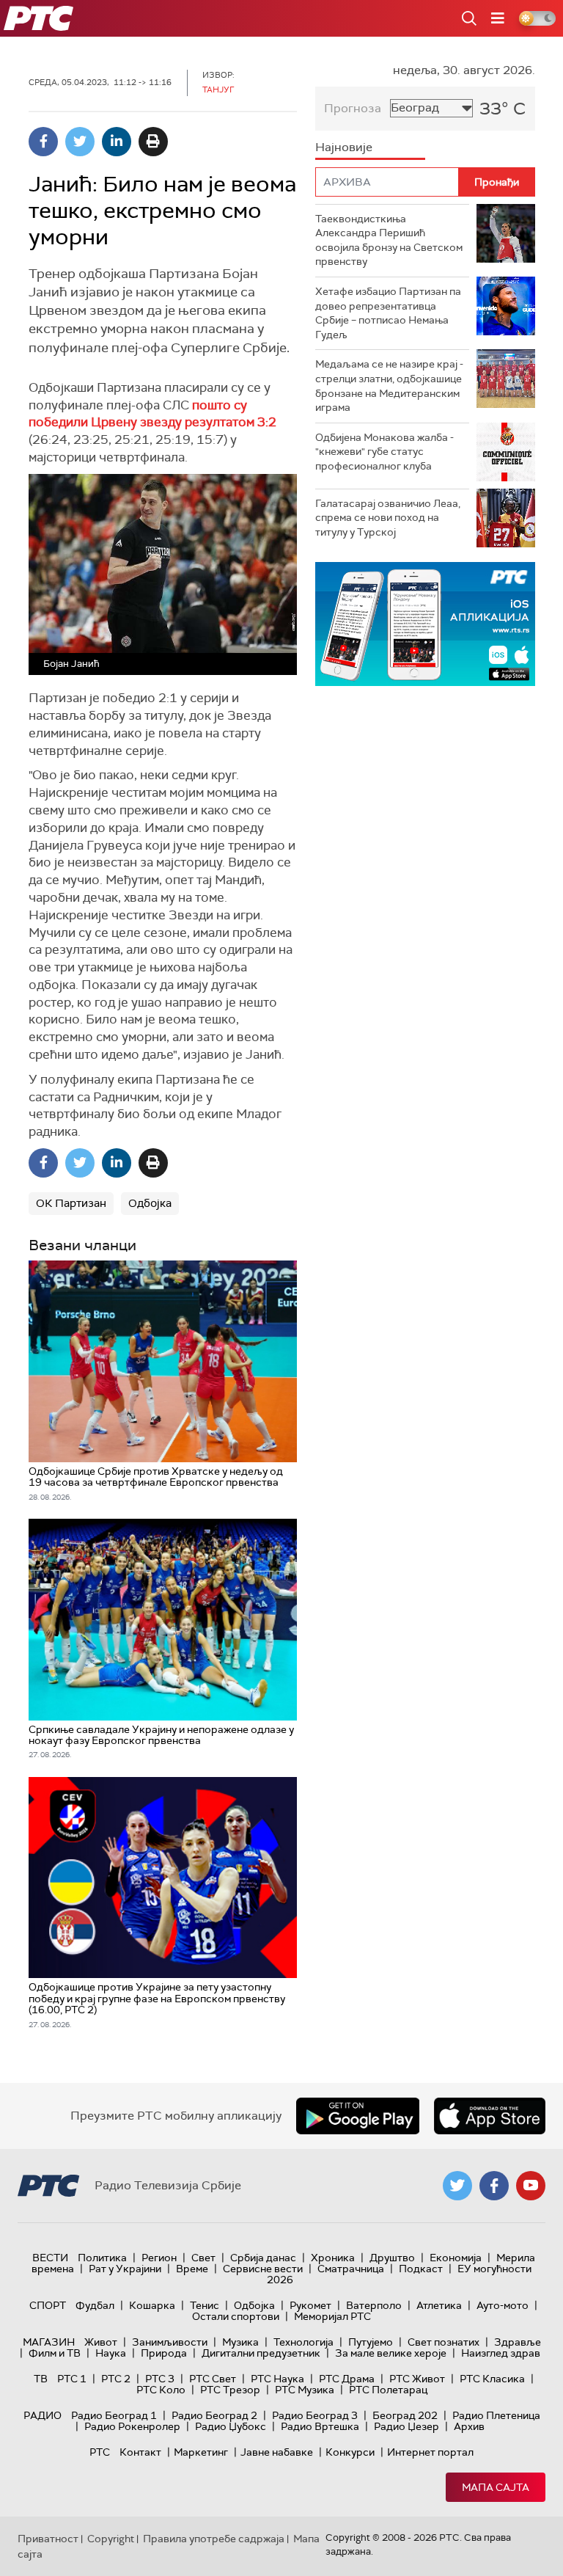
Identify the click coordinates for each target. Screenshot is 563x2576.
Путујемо (371, 2342)
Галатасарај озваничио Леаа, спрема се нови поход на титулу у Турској (388, 518)
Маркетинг (201, 2452)
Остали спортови (236, 2316)
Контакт (140, 2452)
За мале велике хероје (391, 2353)
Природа (164, 2353)
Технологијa (303, 2342)
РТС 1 (72, 2379)
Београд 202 (405, 2415)
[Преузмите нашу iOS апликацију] (490, 2116)
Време (192, 2269)
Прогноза (353, 108)
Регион (159, 2258)
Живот (101, 2342)
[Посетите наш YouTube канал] (531, 2186)
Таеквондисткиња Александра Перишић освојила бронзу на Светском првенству (389, 240)
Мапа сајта (496, 2487)
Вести (50, 2258)
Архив (469, 2426)
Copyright (111, 2539)
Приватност (48, 2539)
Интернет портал (430, 2452)
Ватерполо (374, 2305)
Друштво (392, 2258)
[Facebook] (43, 142)
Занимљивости (170, 2342)
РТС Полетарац (388, 2390)
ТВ (41, 2379)
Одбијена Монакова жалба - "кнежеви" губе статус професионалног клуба (384, 452)
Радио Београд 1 (114, 2415)
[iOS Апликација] (425, 624)
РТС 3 (160, 2379)
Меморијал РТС (332, 2316)
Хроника (333, 2258)
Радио (43, 2415)
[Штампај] (153, 142)
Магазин (49, 2342)
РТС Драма (347, 2379)
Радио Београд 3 (315, 2415)
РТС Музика (305, 2390)
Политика (102, 2258)
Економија (456, 2258)
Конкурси (350, 2452)
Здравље (518, 2342)
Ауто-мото (503, 2305)
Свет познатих (444, 2342)
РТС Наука (277, 2379)
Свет (203, 2258)
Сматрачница (351, 2269)
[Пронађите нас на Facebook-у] (494, 2186)
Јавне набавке (277, 2452)
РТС (100, 2452)
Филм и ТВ (55, 2353)
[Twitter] (80, 142)
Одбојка (150, 1203)
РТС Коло (161, 2390)
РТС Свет (213, 2379)
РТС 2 (116, 2379)
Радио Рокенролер (132, 2426)
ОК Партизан (71, 1203)
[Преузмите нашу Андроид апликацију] (358, 2116)
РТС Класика (492, 2379)
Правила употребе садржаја (214, 2539)
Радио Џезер (406, 2426)
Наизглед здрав (501, 2353)
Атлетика (439, 2305)
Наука (111, 2353)
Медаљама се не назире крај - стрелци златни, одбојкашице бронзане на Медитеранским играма (389, 386)
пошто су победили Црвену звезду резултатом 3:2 (152, 414)
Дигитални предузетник (261, 2353)
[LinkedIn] (117, 142)
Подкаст (421, 2269)
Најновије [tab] (344, 147)
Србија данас (263, 2258)
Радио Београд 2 (214, 2415)
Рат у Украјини (125, 2269)
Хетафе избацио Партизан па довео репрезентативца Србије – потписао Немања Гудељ (388, 313)
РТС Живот (417, 2379)
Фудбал (95, 2305)
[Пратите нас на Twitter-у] (457, 2186)
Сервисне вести (263, 2269)
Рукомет (310, 2305)
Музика (240, 2342)
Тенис (205, 2305)
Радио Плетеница (496, 2415)
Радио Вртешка (320, 2426)
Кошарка (152, 2305)
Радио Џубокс (231, 2426)
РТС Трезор (230, 2390)
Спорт (48, 2305)
